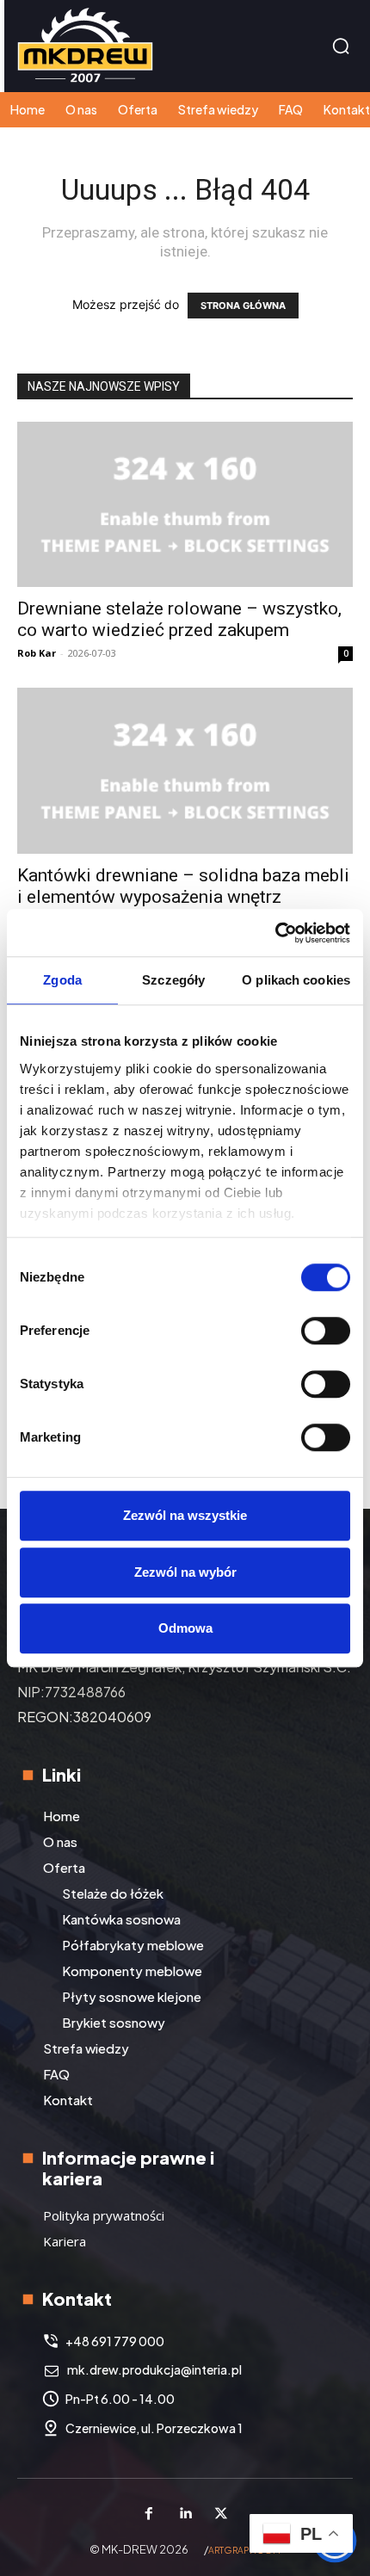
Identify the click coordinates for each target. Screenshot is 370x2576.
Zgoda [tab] (62, 980)
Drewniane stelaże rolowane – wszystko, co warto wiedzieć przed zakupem (179, 619)
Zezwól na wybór (185, 1572)
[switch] (326, 1331)
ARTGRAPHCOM (244, 2550)
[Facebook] (149, 2514)
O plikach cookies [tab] (296, 980)
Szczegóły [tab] (173, 980)
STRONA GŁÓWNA (243, 306)
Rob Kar (37, 653)
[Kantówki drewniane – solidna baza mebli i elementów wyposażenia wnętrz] (185, 771)
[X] (221, 2514)
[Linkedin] (185, 2514)
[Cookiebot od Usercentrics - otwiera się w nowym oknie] (275, 933)
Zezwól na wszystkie (185, 1515)
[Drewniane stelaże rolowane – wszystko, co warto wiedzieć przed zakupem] (185, 505)
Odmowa (185, 1628)
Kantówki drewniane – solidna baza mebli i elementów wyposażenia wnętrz (183, 886)
